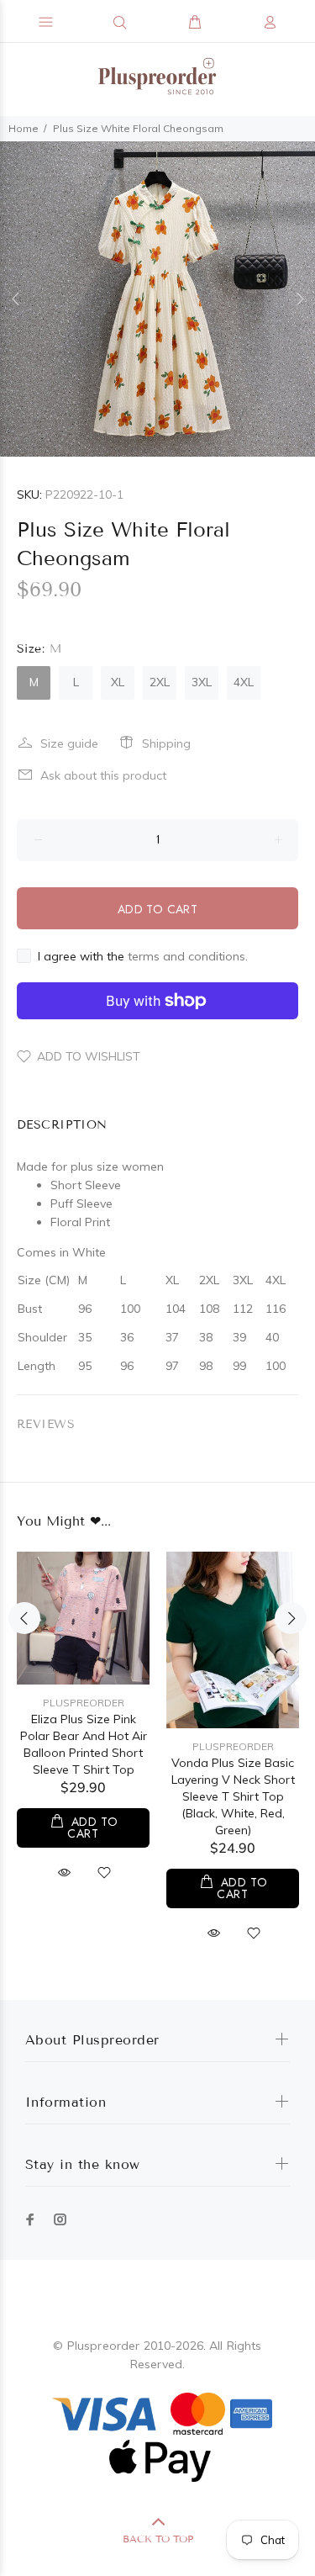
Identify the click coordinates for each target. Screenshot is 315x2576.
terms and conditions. (188, 956)
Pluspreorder (84, 1703)
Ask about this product (103, 775)
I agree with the (143, 956)
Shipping (166, 743)
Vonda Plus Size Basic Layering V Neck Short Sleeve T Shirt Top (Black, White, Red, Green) (233, 1796)
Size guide (69, 743)
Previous (16, 299)
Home (24, 128)
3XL (202, 682)
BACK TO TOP (158, 2539)
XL (118, 682)
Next (299, 299)
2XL (160, 682)
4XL (244, 682)
